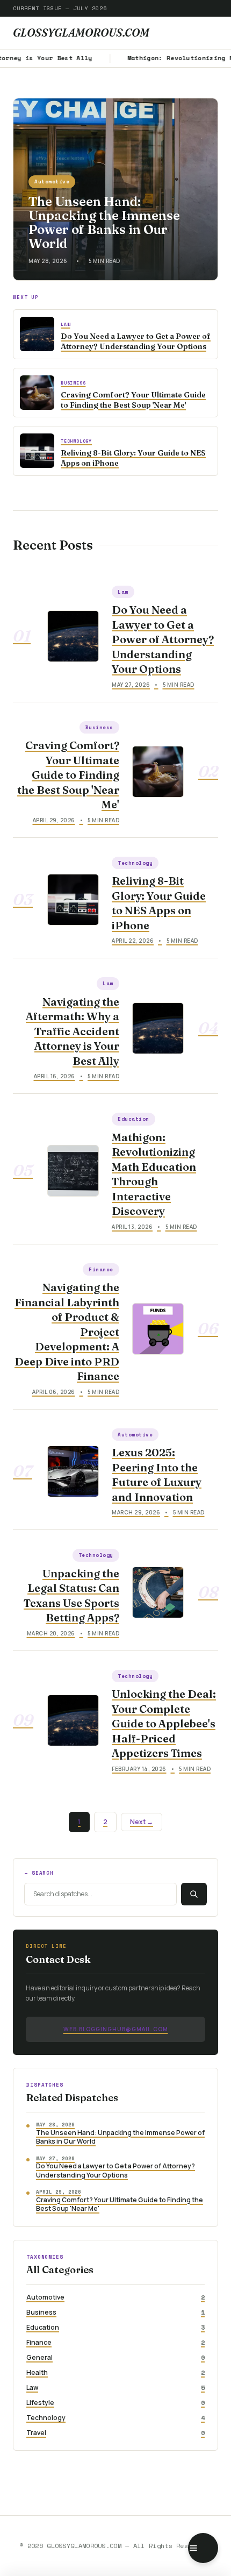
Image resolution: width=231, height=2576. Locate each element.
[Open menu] (203, 2548)
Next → (142, 1822)
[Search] (194, 1894)
